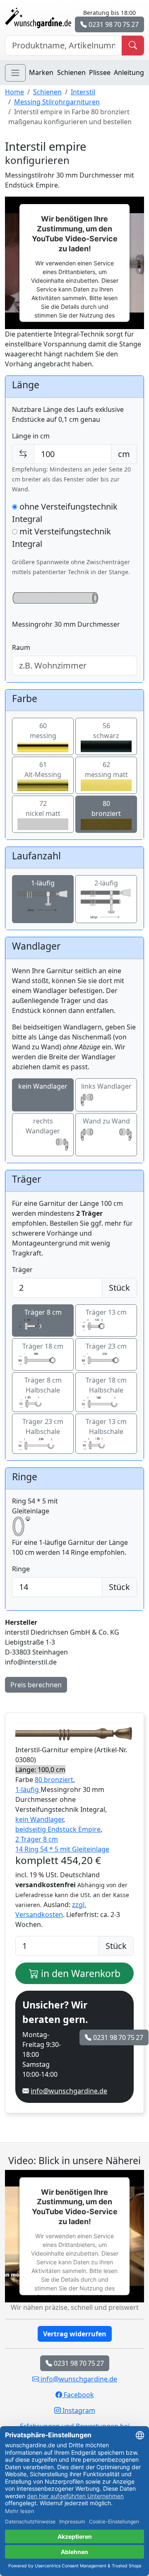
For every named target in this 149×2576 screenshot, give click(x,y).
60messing (43, 731)
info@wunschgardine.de (69, 2091)
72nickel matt (43, 808)
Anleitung (129, 72)
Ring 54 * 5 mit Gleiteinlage (35, 1506)
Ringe (21, 1569)
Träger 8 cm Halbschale (43, 1385)
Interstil (83, 92)
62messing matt (106, 770)
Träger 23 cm (106, 1346)
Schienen (71, 72)
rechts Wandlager (43, 1126)
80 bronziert (54, 1780)
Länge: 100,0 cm (40, 1770)
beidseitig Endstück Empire (58, 1829)
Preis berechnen (36, 1685)
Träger (22, 1270)
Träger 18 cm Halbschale (106, 1385)
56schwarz (106, 731)
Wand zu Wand (106, 1121)
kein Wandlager (43, 1086)
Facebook (78, 2395)
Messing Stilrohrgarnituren (57, 102)
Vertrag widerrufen (75, 2334)
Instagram (78, 2410)
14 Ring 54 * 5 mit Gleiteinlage (62, 1849)
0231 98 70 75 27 (113, 24)
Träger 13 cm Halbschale (106, 1426)
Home (14, 92)
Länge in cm (31, 436)
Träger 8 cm (43, 1312)
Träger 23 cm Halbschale (43, 1426)
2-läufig (106, 883)
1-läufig (43, 883)
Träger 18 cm (43, 1346)
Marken (41, 72)
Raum (21, 647)
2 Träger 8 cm (37, 1839)
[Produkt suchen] (133, 46)
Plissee (100, 72)
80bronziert (106, 808)
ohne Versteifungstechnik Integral (65, 513)
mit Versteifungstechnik (61, 538)
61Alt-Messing (43, 770)
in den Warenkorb (79, 1973)
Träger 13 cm (106, 1312)
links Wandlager (106, 1086)
